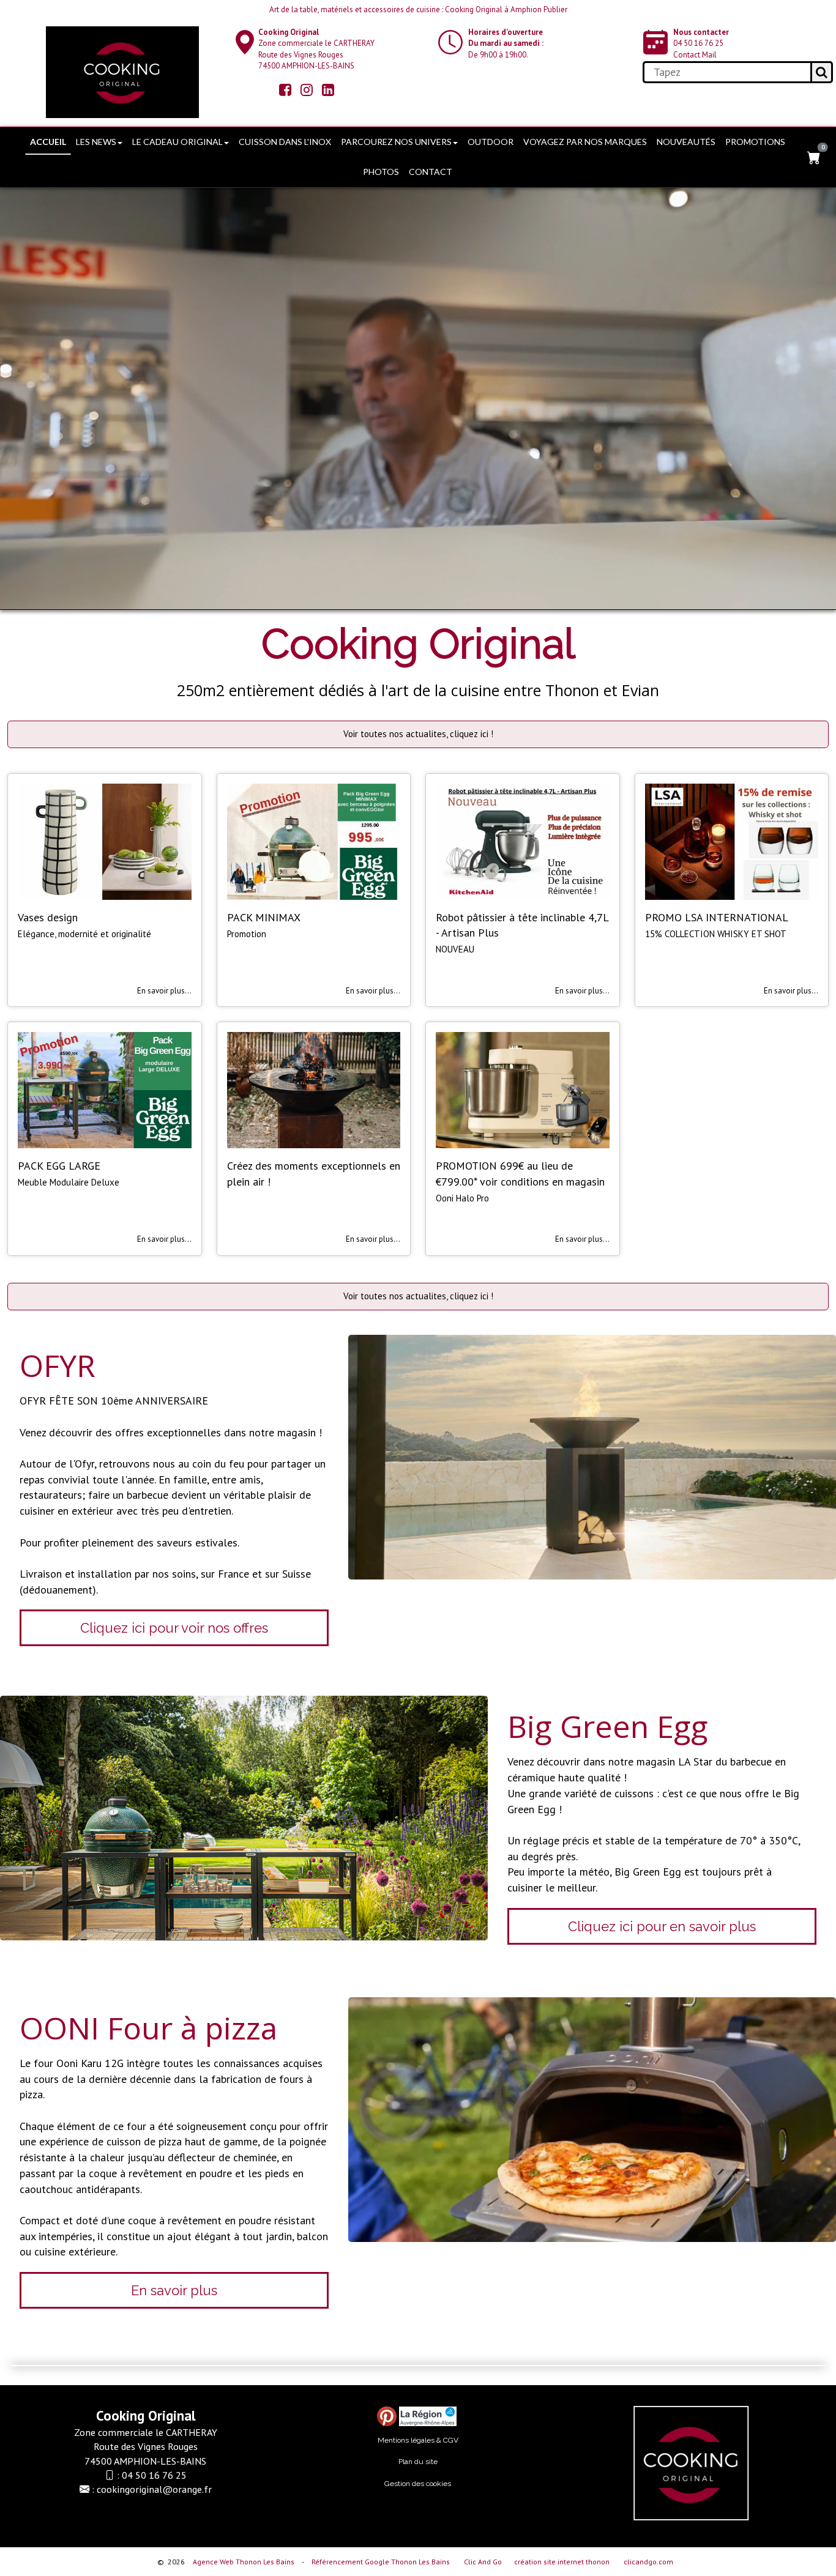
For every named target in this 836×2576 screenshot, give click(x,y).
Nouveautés (686, 142)
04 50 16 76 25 (698, 43)
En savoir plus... (164, 991)
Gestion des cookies (418, 2484)
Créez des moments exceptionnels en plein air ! (314, 1174)
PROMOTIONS (755, 142)
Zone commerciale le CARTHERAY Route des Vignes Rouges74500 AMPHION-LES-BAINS (316, 49)
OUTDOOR (491, 142)
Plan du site (418, 2462)
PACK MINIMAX (264, 917)
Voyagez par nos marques (585, 142)
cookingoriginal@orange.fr (154, 2489)
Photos (381, 172)
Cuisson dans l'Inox (285, 142)
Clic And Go (483, 2562)
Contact (431, 172)
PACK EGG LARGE (59, 1166)
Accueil (48, 142)
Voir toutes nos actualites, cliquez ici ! (418, 734)
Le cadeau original (177, 142)
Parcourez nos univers (396, 142)
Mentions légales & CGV (418, 2440)
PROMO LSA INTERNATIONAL (717, 917)
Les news (96, 142)
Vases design (48, 917)
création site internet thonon (562, 2562)
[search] (726, 72)
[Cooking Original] (122, 72)
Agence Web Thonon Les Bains (244, 2562)
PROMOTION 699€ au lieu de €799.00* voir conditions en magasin (520, 1174)
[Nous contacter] (450, 42)
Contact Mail (695, 55)
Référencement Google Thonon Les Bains (381, 2562)
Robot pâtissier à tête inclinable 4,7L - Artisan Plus (522, 925)
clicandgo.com (648, 2562)
